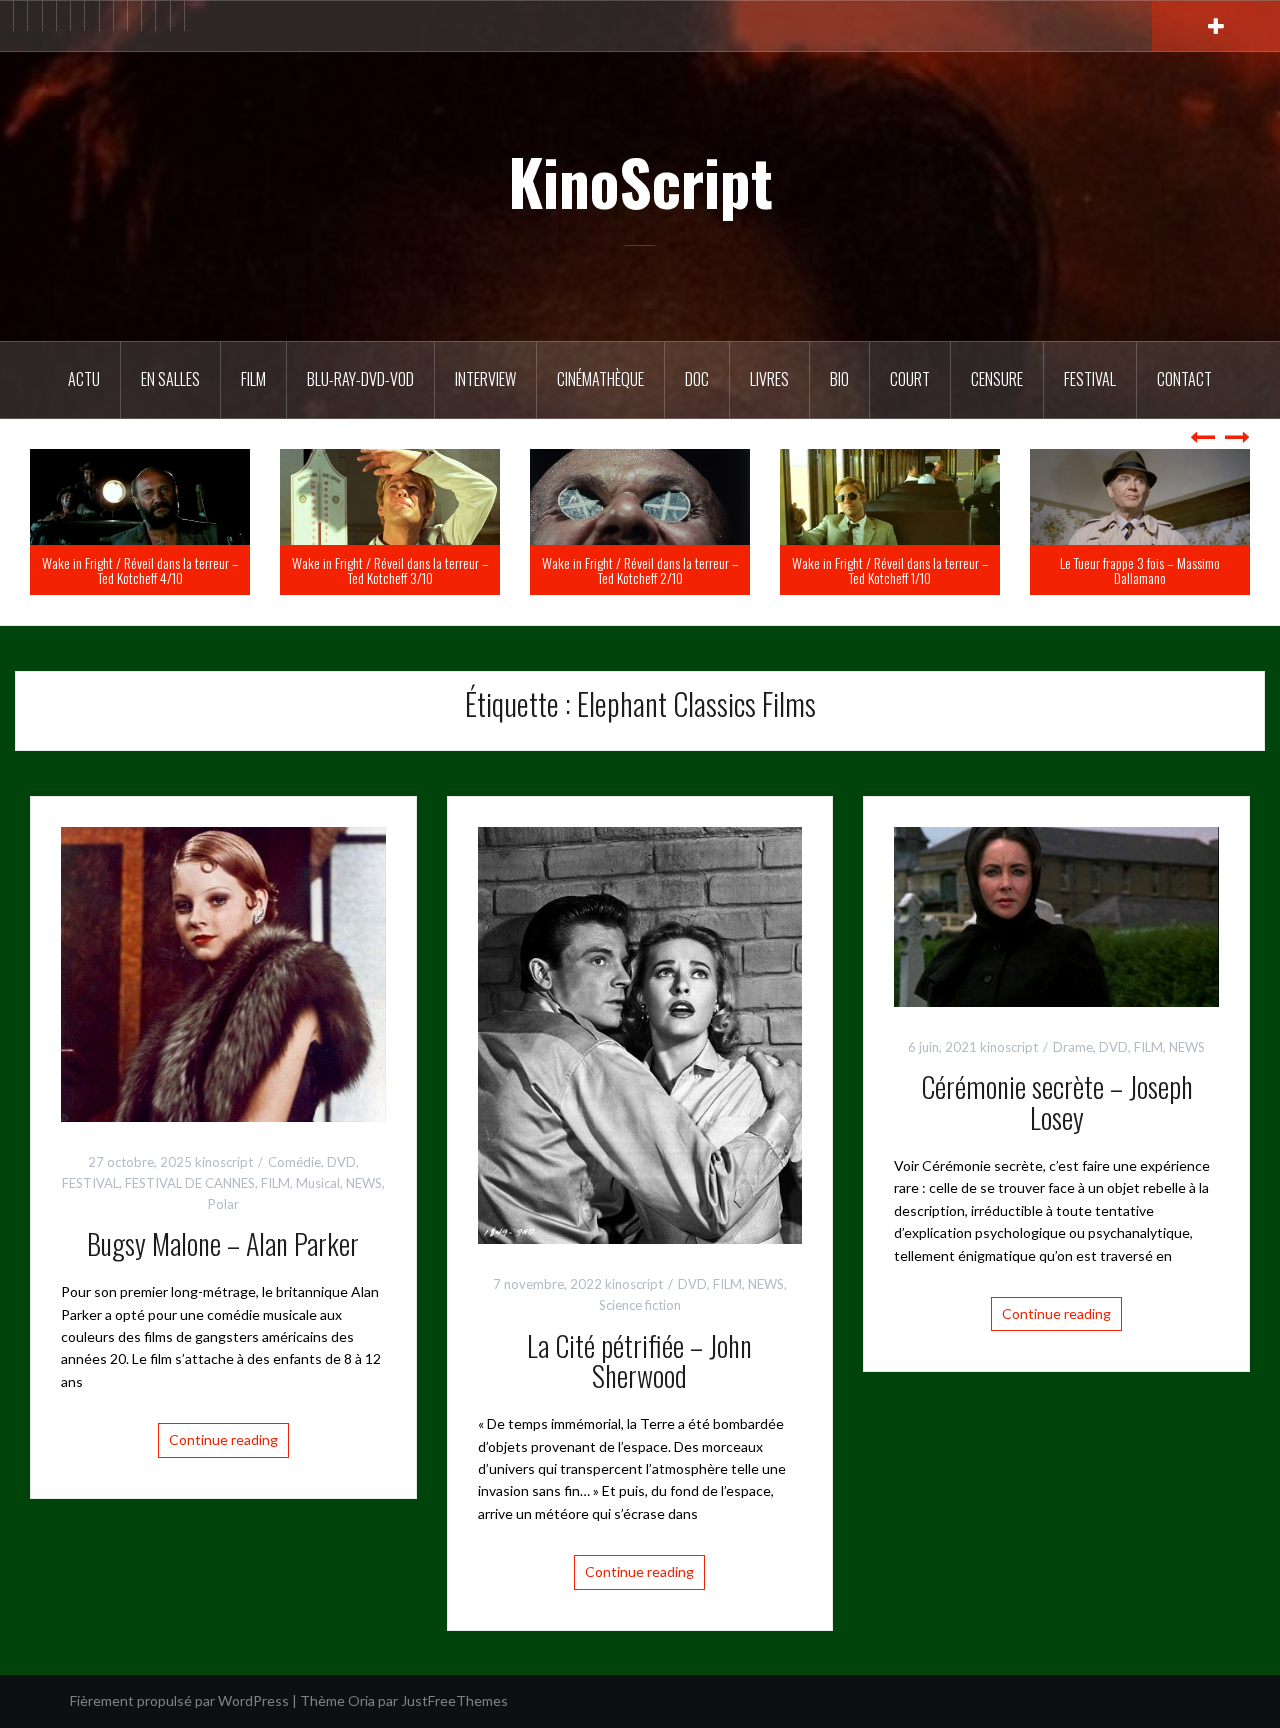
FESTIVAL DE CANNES (190, 1183)
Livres (769, 379)
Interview (485, 379)
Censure (997, 379)
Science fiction (640, 1305)
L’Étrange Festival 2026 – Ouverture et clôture (137, 570)
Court (910, 379)
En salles (170, 379)
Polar (223, 1204)
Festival (1090, 379)
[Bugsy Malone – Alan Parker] (223, 972)
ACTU (84, 379)
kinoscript (224, 1162)
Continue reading (223, 1439)
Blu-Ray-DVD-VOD (360, 379)
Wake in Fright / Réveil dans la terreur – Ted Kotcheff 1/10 (1137, 570)
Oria (361, 1700)
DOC (697, 379)
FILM (253, 379)
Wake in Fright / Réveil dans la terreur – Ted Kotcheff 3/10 (637, 570)
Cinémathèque (600, 379)
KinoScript (640, 181)
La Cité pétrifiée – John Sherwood (639, 1361)
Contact (1184, 379)
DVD (341, 1162)
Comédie (294, 1162)
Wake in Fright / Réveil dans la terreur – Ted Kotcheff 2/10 (887, 570)
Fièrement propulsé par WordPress (179, 1700)
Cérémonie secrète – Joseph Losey (1057, 1102)
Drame (1073, 1047)
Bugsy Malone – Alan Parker (223, 1243)
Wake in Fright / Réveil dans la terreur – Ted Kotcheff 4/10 (387, 570)
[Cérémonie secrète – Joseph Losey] (1056, 915)
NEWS (364, 1183)
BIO (839, 379)
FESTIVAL (90, 1183)
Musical (318, 1183)
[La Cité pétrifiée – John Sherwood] (640, 1033)
